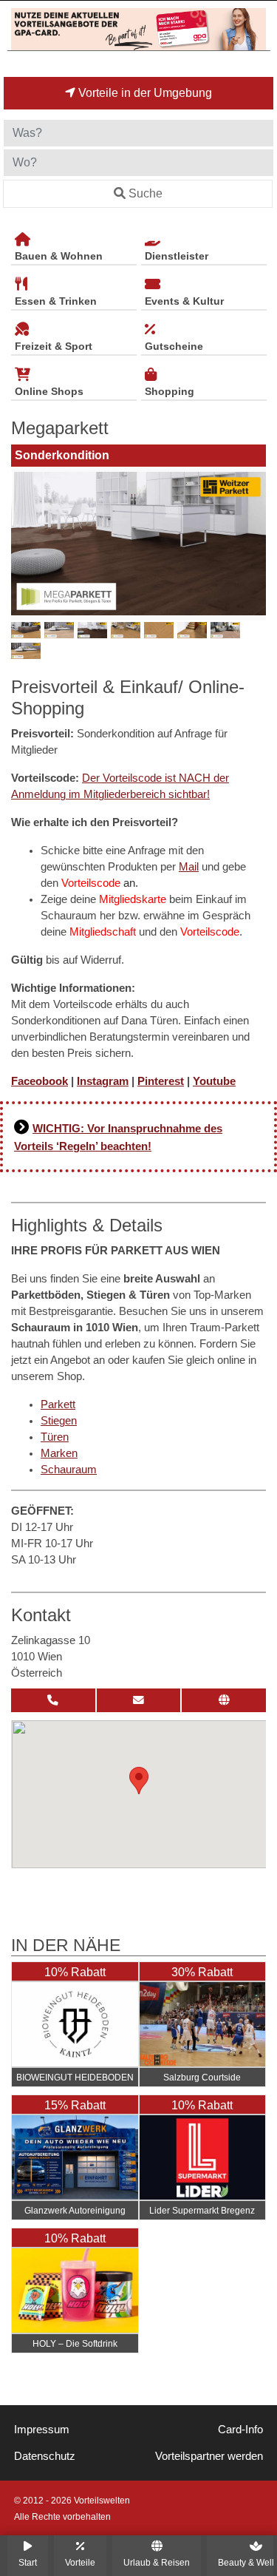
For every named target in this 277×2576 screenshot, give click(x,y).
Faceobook (40, 1081)
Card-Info (240, 2430)
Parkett (58, 1404)
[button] (139, 1781)
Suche (146, 193)
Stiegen (59, 1421)
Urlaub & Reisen (157, 2562)
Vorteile (80, 2562)
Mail (189, 867)
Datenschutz (45, 2456)
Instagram (103, 1081)
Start (28, 2562)
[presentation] (25, 544)
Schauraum (69, 1470)
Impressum (42, 2430)
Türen (55, 1437)
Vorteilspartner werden (209, 2456)
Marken (59, 1453)
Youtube (214, 1081)
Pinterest (161, 1081)
